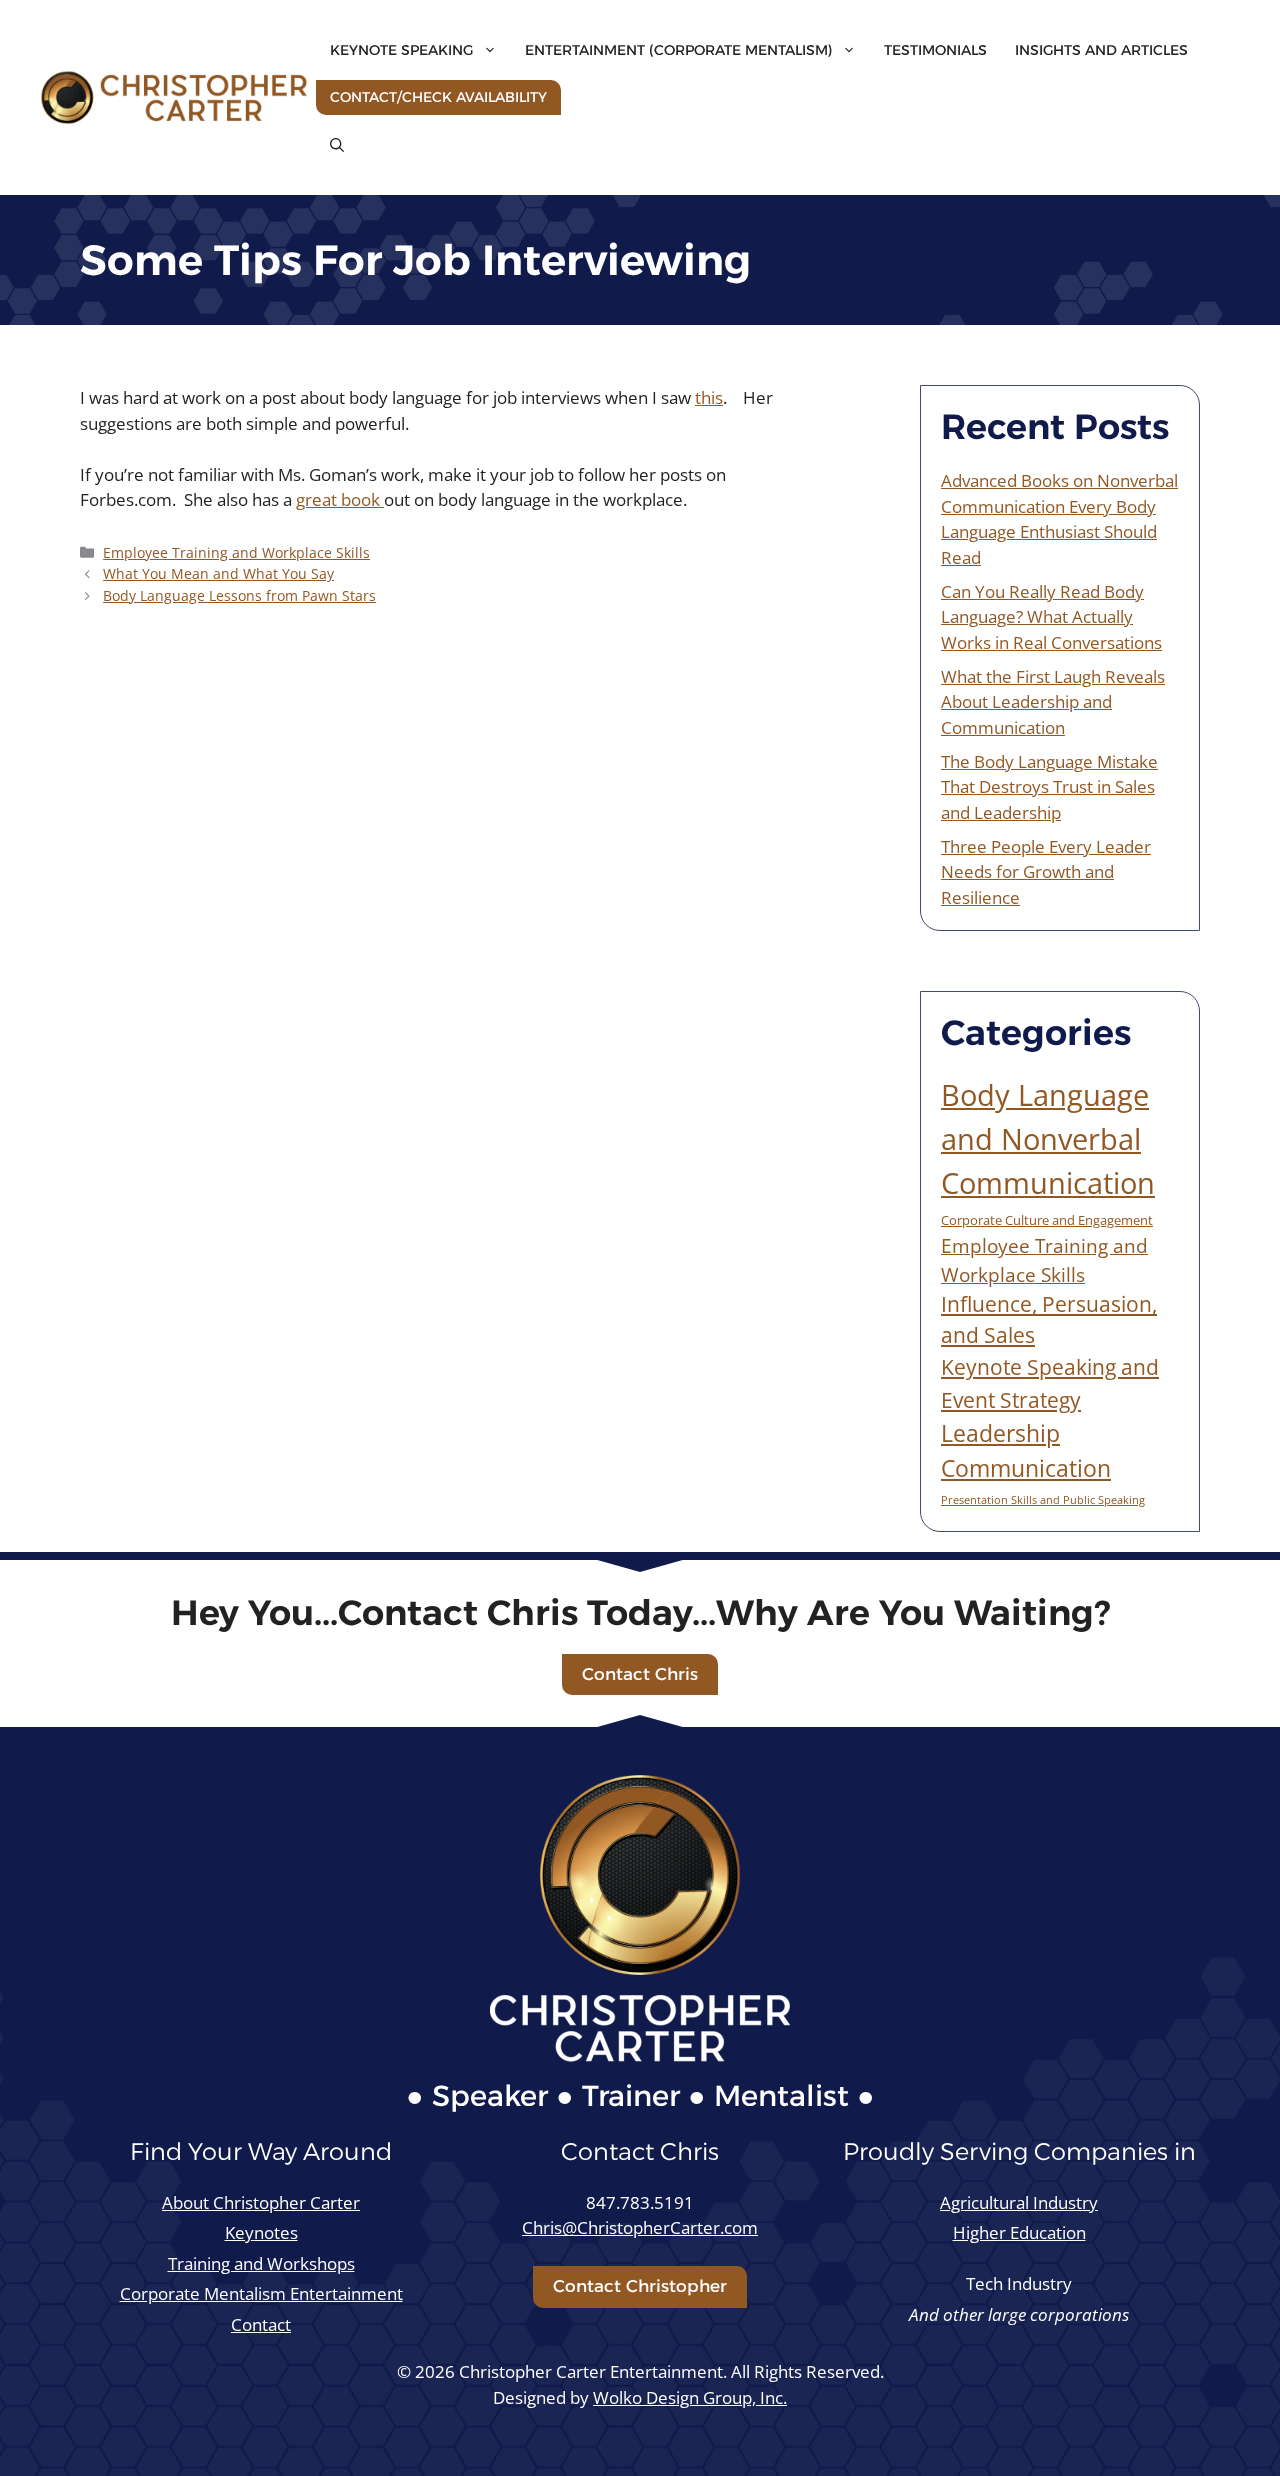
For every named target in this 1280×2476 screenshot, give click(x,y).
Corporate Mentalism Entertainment (261, 2293)
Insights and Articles (1101, 50)
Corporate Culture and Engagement (1047, 1220)
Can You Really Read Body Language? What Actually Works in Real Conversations (1051, 617)
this (709, 397)
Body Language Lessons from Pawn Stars (239, 595)
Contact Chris (640, 1674)
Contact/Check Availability (438, 97)
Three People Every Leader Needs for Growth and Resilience (1046, 872)
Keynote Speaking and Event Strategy (1050, 1382)
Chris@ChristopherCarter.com (640, 2227)
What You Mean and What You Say (218, 573)
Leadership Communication (1026, 1450)
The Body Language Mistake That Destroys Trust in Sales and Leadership (1049, 787)
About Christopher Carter (261, 2202)
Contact (261, 2324)
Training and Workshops (261, 2263)
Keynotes (261, 2232)
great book (340, 499)
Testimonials (935, 50)
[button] (337, 145)
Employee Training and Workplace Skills (236, 552)
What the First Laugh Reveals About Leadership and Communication (1053, 702)
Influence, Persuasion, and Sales (1049, 1319)
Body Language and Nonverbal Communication (1048, 1139)
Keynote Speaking (401, 50)
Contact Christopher (640, 2286)
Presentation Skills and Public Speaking (1043, 1500)
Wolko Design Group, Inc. (690, 2397)
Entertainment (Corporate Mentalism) (678, 50)
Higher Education (1019, 2232)
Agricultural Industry (1019, 2202)
